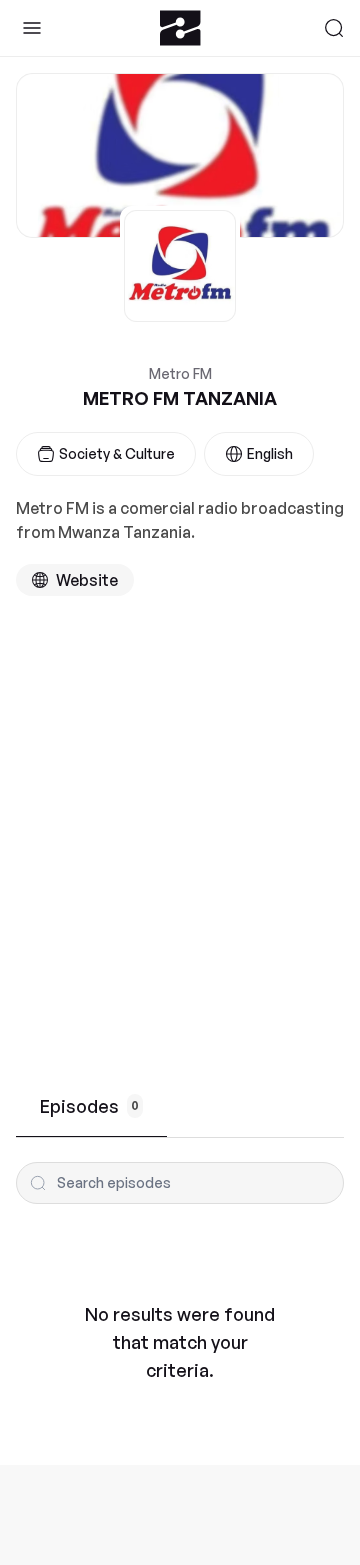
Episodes (89, 1106)
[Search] (334, 28)
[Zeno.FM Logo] (180, 28)
